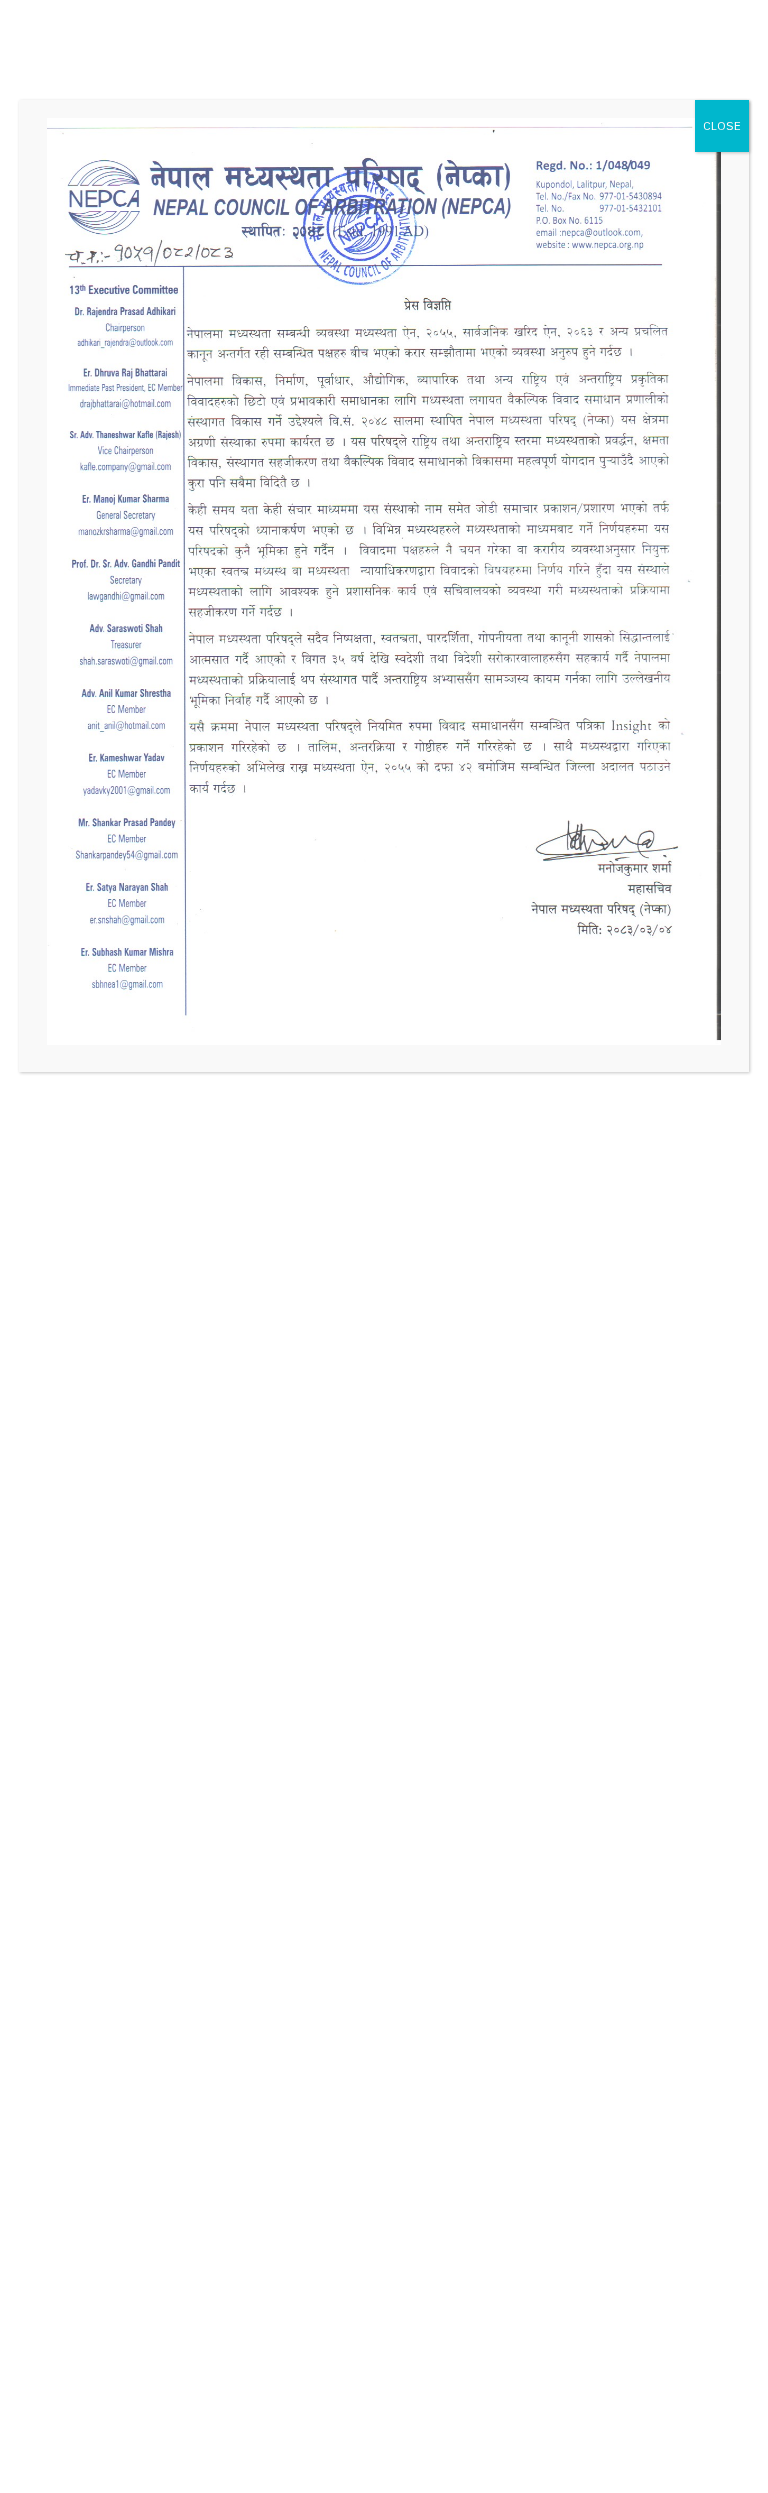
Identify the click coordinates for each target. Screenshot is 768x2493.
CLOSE (722, 125)
